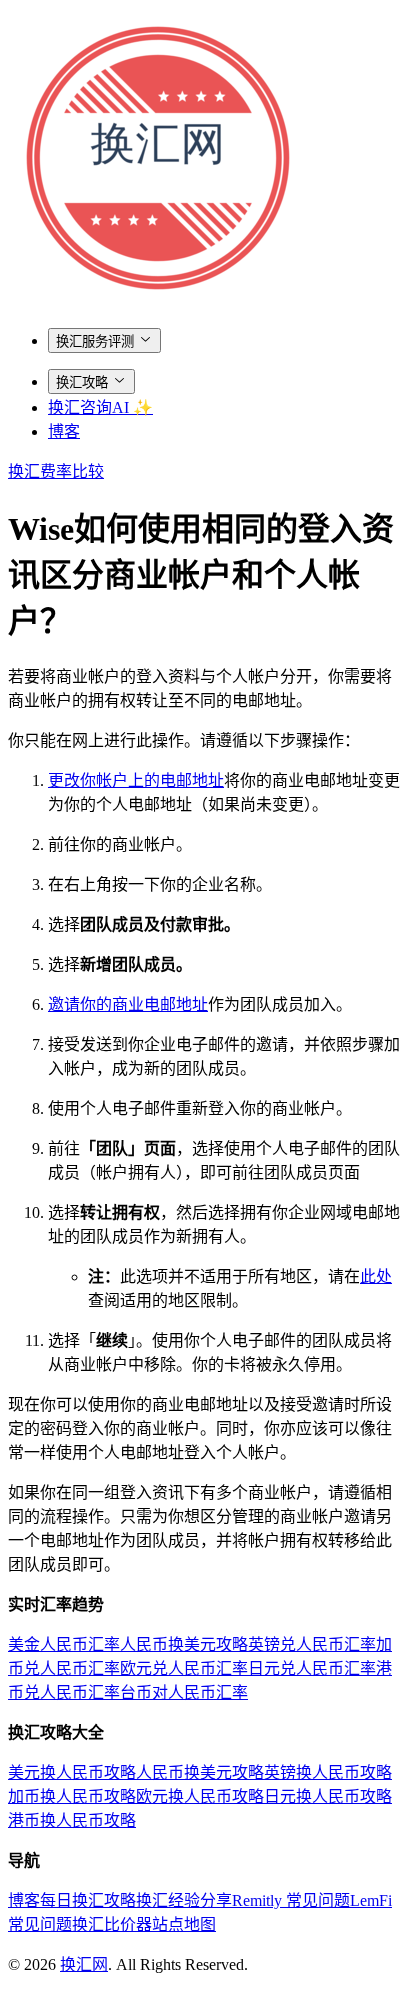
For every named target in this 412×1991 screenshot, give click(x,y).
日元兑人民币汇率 (312, 1668)
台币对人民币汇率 (184, 1692)
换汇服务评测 (95, 341)
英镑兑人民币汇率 (312, 1644)
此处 (376, 1276)
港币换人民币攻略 (72, 1820)
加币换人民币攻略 (72, 1796)
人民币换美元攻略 (184, 1644)
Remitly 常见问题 (291, 1900)
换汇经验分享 (184, 1900)
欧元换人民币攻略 (200, 1796)
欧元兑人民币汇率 (184, 1668)
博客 (64, 431)
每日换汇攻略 (88, 1900)
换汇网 (84, 1964)
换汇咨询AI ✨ (100, 407)
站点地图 (184, 1924)
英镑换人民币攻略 (328, 1772)
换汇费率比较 (56, 471)
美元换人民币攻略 (72, 1772)
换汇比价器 (112, 1924)
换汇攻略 (82, 382)
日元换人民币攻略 (328, 1796)
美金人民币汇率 (64, 1644)
